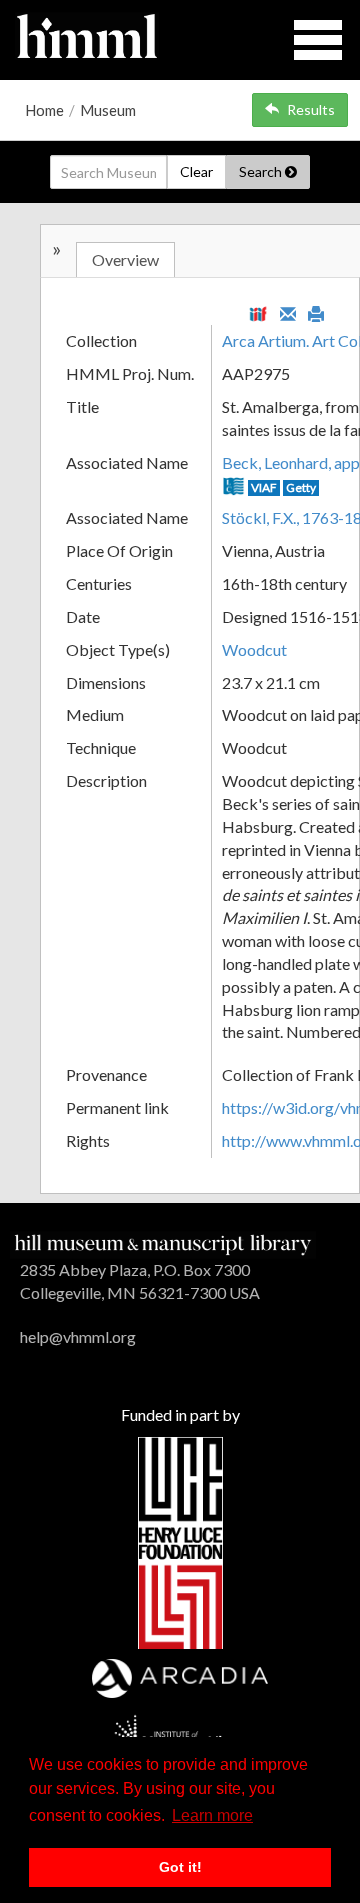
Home (44, 110)
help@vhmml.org (78, 1336)
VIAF (264, 487)
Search (262, 171)
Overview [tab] (125, 259)
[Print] (316, 312)
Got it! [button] (180, 1867)
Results (311, 109)
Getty (301, 487)
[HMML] (163, 1242)
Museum (108, 110)
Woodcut (254, 649)
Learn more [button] (212, 1815)
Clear (196, 171)
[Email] (288, 312)
